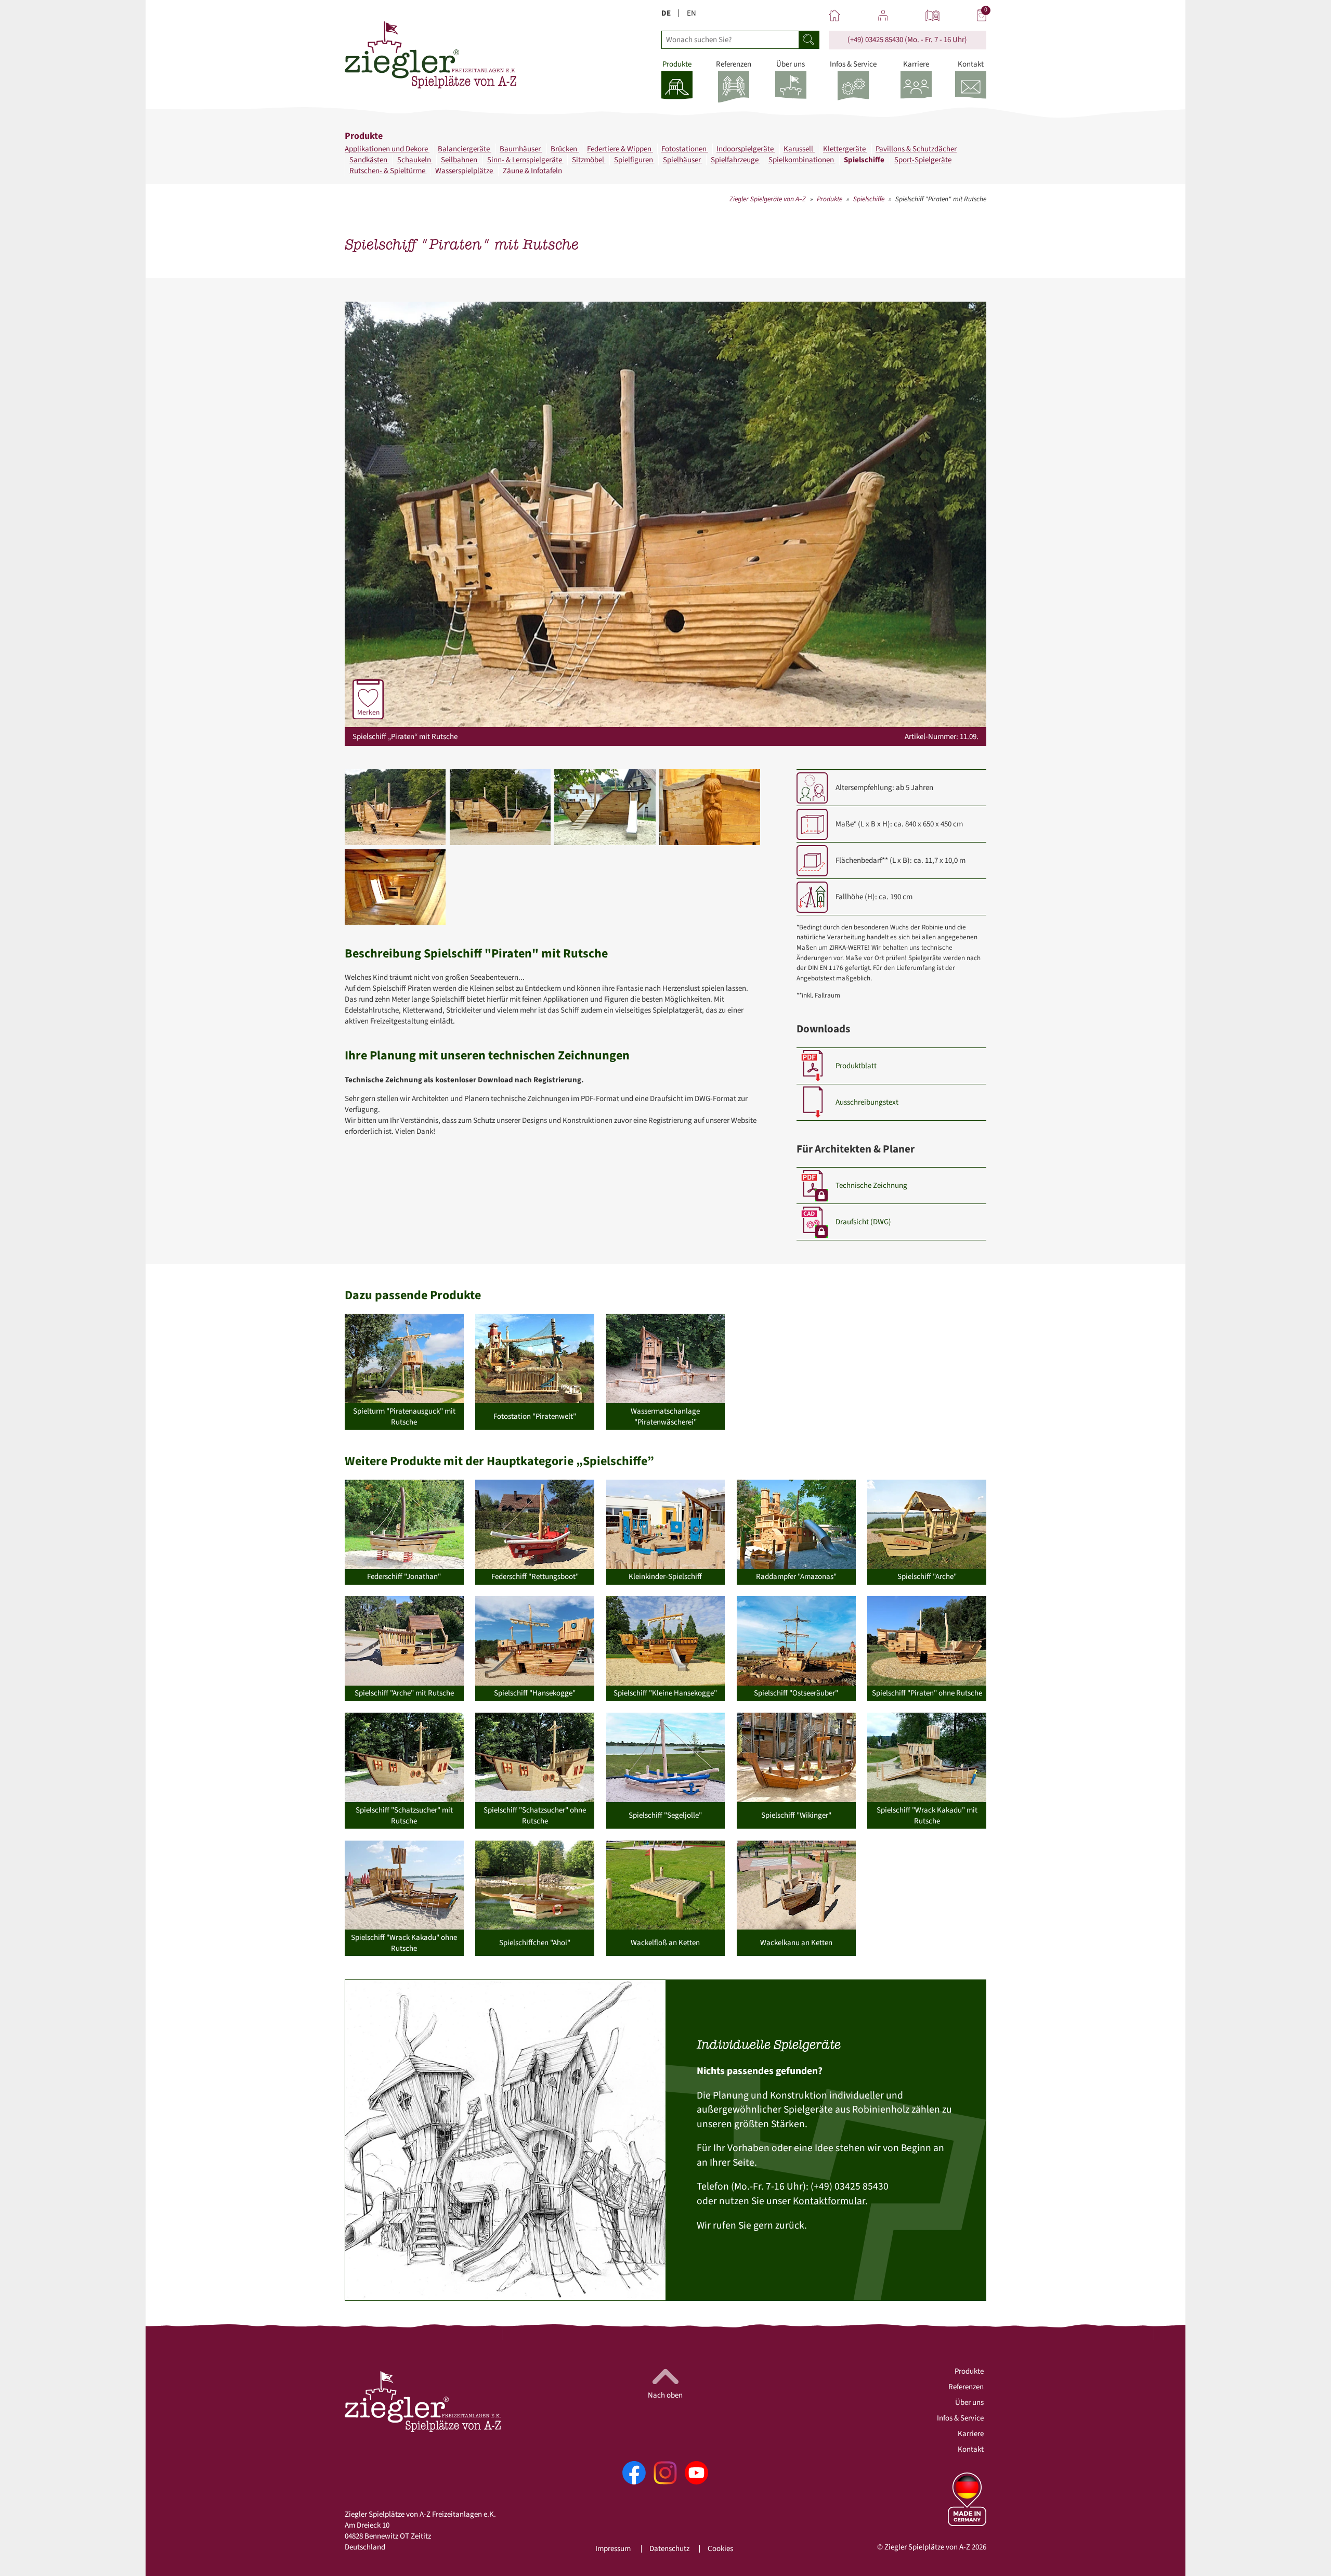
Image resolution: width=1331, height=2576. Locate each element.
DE (666, 13)
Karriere (971, 2434)
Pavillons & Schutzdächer (916, 149)
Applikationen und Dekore (387, 149)
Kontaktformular (829, 2201)
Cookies (720, 2549)
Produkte (830, 199)
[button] (395, 807)
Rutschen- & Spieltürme (388, 171)
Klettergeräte (845, 149)
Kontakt (971, 2449)
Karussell (799, 149)
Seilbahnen (460, 160)
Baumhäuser (521, 149)
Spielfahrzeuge (735, 160)
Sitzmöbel (589, 160)
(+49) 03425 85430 (875, 40)
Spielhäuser (683, 160)
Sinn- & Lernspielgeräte (525, 160)
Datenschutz (669, 2549)
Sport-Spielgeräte (923, 160)
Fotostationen (685, 149)
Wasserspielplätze (465, 171)
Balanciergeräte (465, 149)
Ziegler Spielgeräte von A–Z (768, 199)
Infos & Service (960, 2418)
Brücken (565, 149)
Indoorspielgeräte (746, 149)
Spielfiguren (634, 160)
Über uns (969, 2403)
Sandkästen (369, 160)
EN (691, 13)
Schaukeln (415, 160)
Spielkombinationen (802, 160)
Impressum (613, 2549)
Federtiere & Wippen (620, 149)
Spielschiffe (865, 160)
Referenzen (966, 2387)
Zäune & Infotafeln (532, 171)
